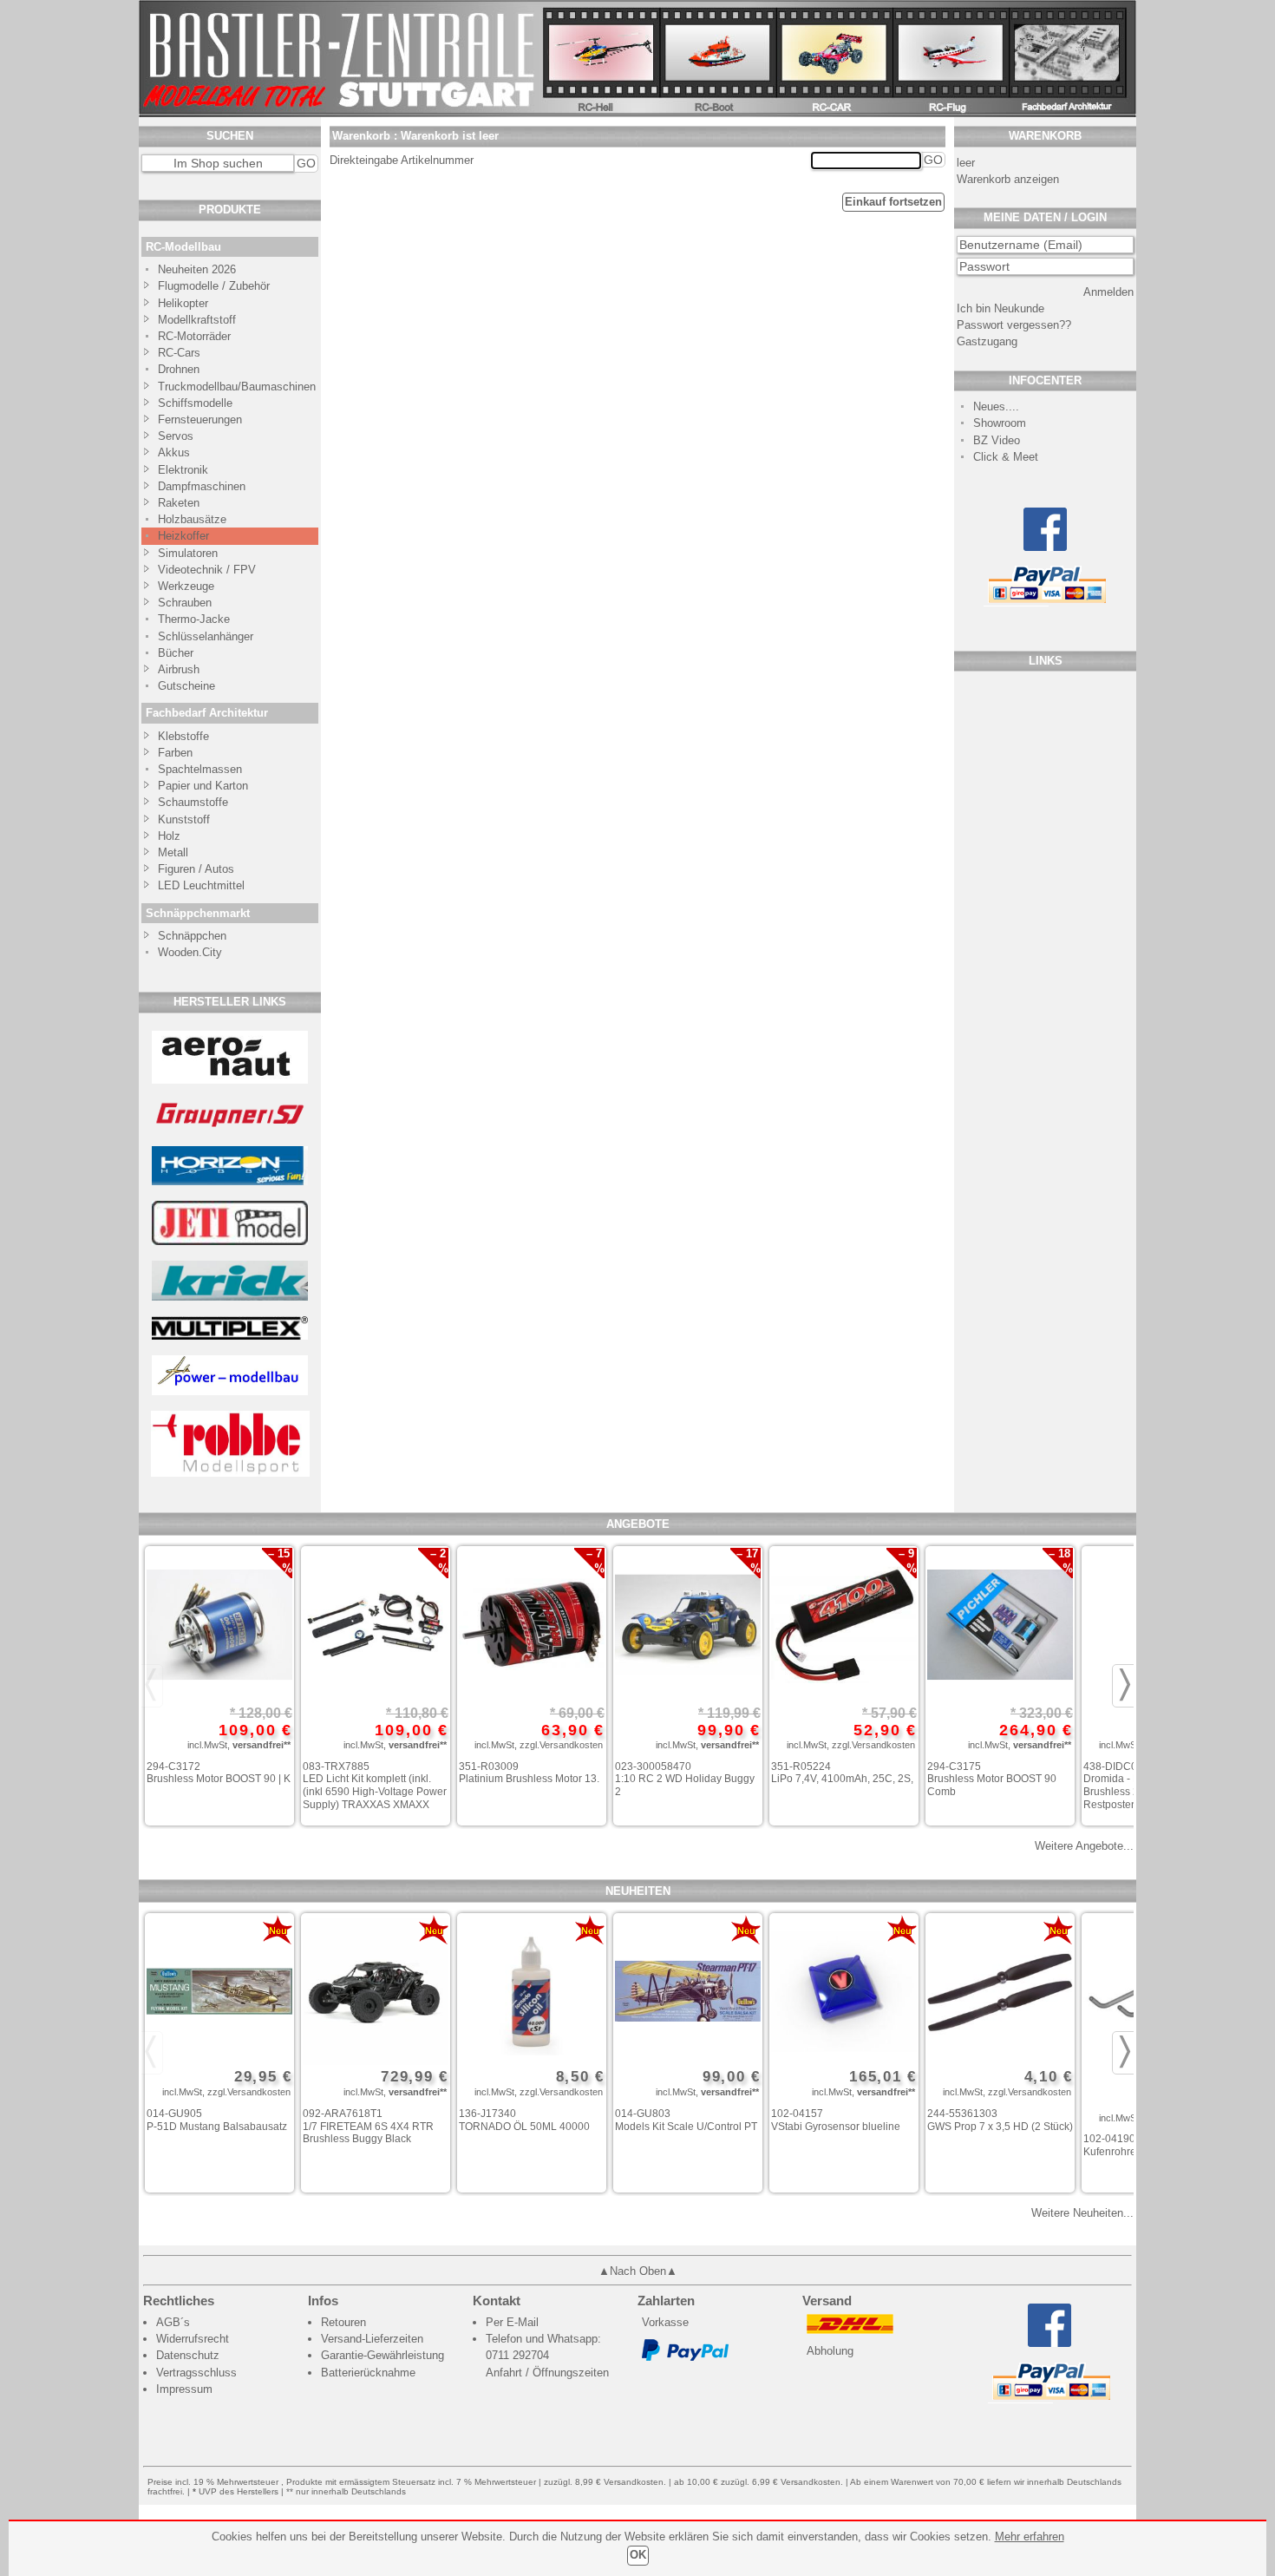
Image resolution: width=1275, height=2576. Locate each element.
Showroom (1000, 423)
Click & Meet (1006, 457)
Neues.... (996, 406)
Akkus (174, 452)
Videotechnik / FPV (207, 570)
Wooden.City (190, 952)
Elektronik (183, 470)
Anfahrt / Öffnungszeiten (547, 2373)
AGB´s (173, 2322)
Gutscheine (186, 686)
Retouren (343, 2322)
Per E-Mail (512, 2322)
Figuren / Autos (196, 869)
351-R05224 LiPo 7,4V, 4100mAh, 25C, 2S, (842, 1773)
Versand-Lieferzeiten (372, 2339)
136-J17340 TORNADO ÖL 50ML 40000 (524, 2120)
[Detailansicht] (219, 1627)
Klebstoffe (183, 736)
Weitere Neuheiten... (1082, 2213)
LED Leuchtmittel (201, 885)
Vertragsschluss (196, 2373)
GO (306, 163)
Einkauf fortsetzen (893, 202)
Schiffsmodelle (195, 403)
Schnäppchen (192, 936)
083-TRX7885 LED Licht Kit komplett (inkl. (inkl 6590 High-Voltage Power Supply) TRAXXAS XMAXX (375, 1786)
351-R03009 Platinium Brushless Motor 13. (529, 1773)
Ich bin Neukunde (1000, 308)
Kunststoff (184, 819)
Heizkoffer (183, 536)
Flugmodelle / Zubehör (214, 286)
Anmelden (1108, 292)
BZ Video (997, 440)
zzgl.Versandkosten (561, 1745)
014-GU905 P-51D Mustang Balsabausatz (217, 2120)
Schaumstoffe (193, 802)
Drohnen (179, 369)
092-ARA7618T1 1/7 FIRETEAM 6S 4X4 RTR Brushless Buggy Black (368, 2126)
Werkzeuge (186, 586)
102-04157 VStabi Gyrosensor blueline (836, 2120)
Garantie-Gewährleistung (382, 2355)
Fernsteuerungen (200, 420)
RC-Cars (179, 353)
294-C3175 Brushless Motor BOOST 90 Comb (992, 1779)
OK (638, 2555)
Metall (173, 852)
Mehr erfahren (1030, 2537)
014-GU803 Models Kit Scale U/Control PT (686, 2120)
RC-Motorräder (194, 336)
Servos (176, 436)
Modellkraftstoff (197, 320)
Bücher (176, 653)
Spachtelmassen (200, 769)
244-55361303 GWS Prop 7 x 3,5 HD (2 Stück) (1000, 2120)
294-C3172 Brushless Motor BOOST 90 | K (219, 1773)
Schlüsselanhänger (206, 636)
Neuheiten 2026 (197, 269)
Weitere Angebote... (1084, 1846)
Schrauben (185, 603)
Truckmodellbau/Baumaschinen (229, 387)
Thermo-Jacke (194, 619)
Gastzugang (987, 341)
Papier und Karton (203, 786)
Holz (169, 836)
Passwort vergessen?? (1014, 325)
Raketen (179, 503)
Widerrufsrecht (193, 2339)
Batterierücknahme (368, 2373)
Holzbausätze (192, 519)
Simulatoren (188, 553)
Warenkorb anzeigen (1008, 179)
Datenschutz (188, 2355)
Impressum (184, 2389)
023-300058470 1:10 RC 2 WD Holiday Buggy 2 (685, 1779)
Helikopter (183, 303)
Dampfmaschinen (202, 486)
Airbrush (179, 669)
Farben (175, 753)
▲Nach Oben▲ (638, 2271)
